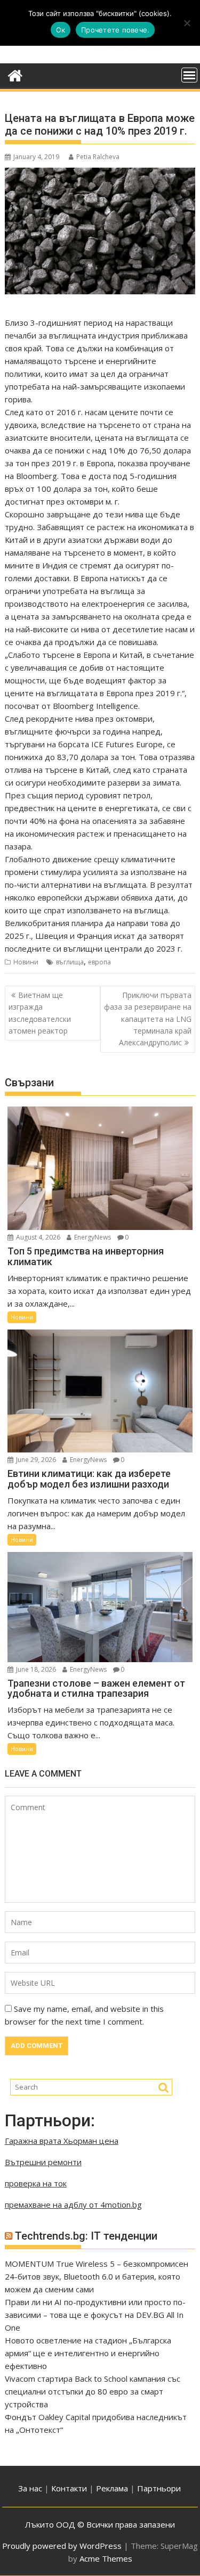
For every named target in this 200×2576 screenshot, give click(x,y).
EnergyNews (92, 1237)
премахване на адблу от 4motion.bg (73, 2205)
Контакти (70, 2488)
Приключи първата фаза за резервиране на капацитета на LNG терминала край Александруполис (148, 1019)
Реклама (112, 2488)
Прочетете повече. (115, 30)
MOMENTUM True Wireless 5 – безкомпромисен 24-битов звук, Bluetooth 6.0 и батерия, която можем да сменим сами (97, 2276)
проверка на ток (36, 2183)
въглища (70, 962)
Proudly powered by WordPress (62, 2546)
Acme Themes (106, 2558)
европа (99, 962)
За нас (30, 2488)
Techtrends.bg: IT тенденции (86, 2236)
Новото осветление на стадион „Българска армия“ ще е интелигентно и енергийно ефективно (88, 2353)
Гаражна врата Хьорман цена (62, 2141)
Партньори (159, 2488)
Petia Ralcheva (98, 157)
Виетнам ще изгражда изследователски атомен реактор (40, 1013)
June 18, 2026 (35, 1669)
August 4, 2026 (37, 1237)
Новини (26, 962)
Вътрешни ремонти (43, 2162)
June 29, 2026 (35, 1460)
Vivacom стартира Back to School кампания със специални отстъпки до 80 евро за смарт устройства (93, 2391)
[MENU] (189, 75)
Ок (61, 30)
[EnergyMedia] (15, 74)
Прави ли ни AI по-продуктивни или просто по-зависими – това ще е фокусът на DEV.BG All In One (95, 2315)
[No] (187, 23)
